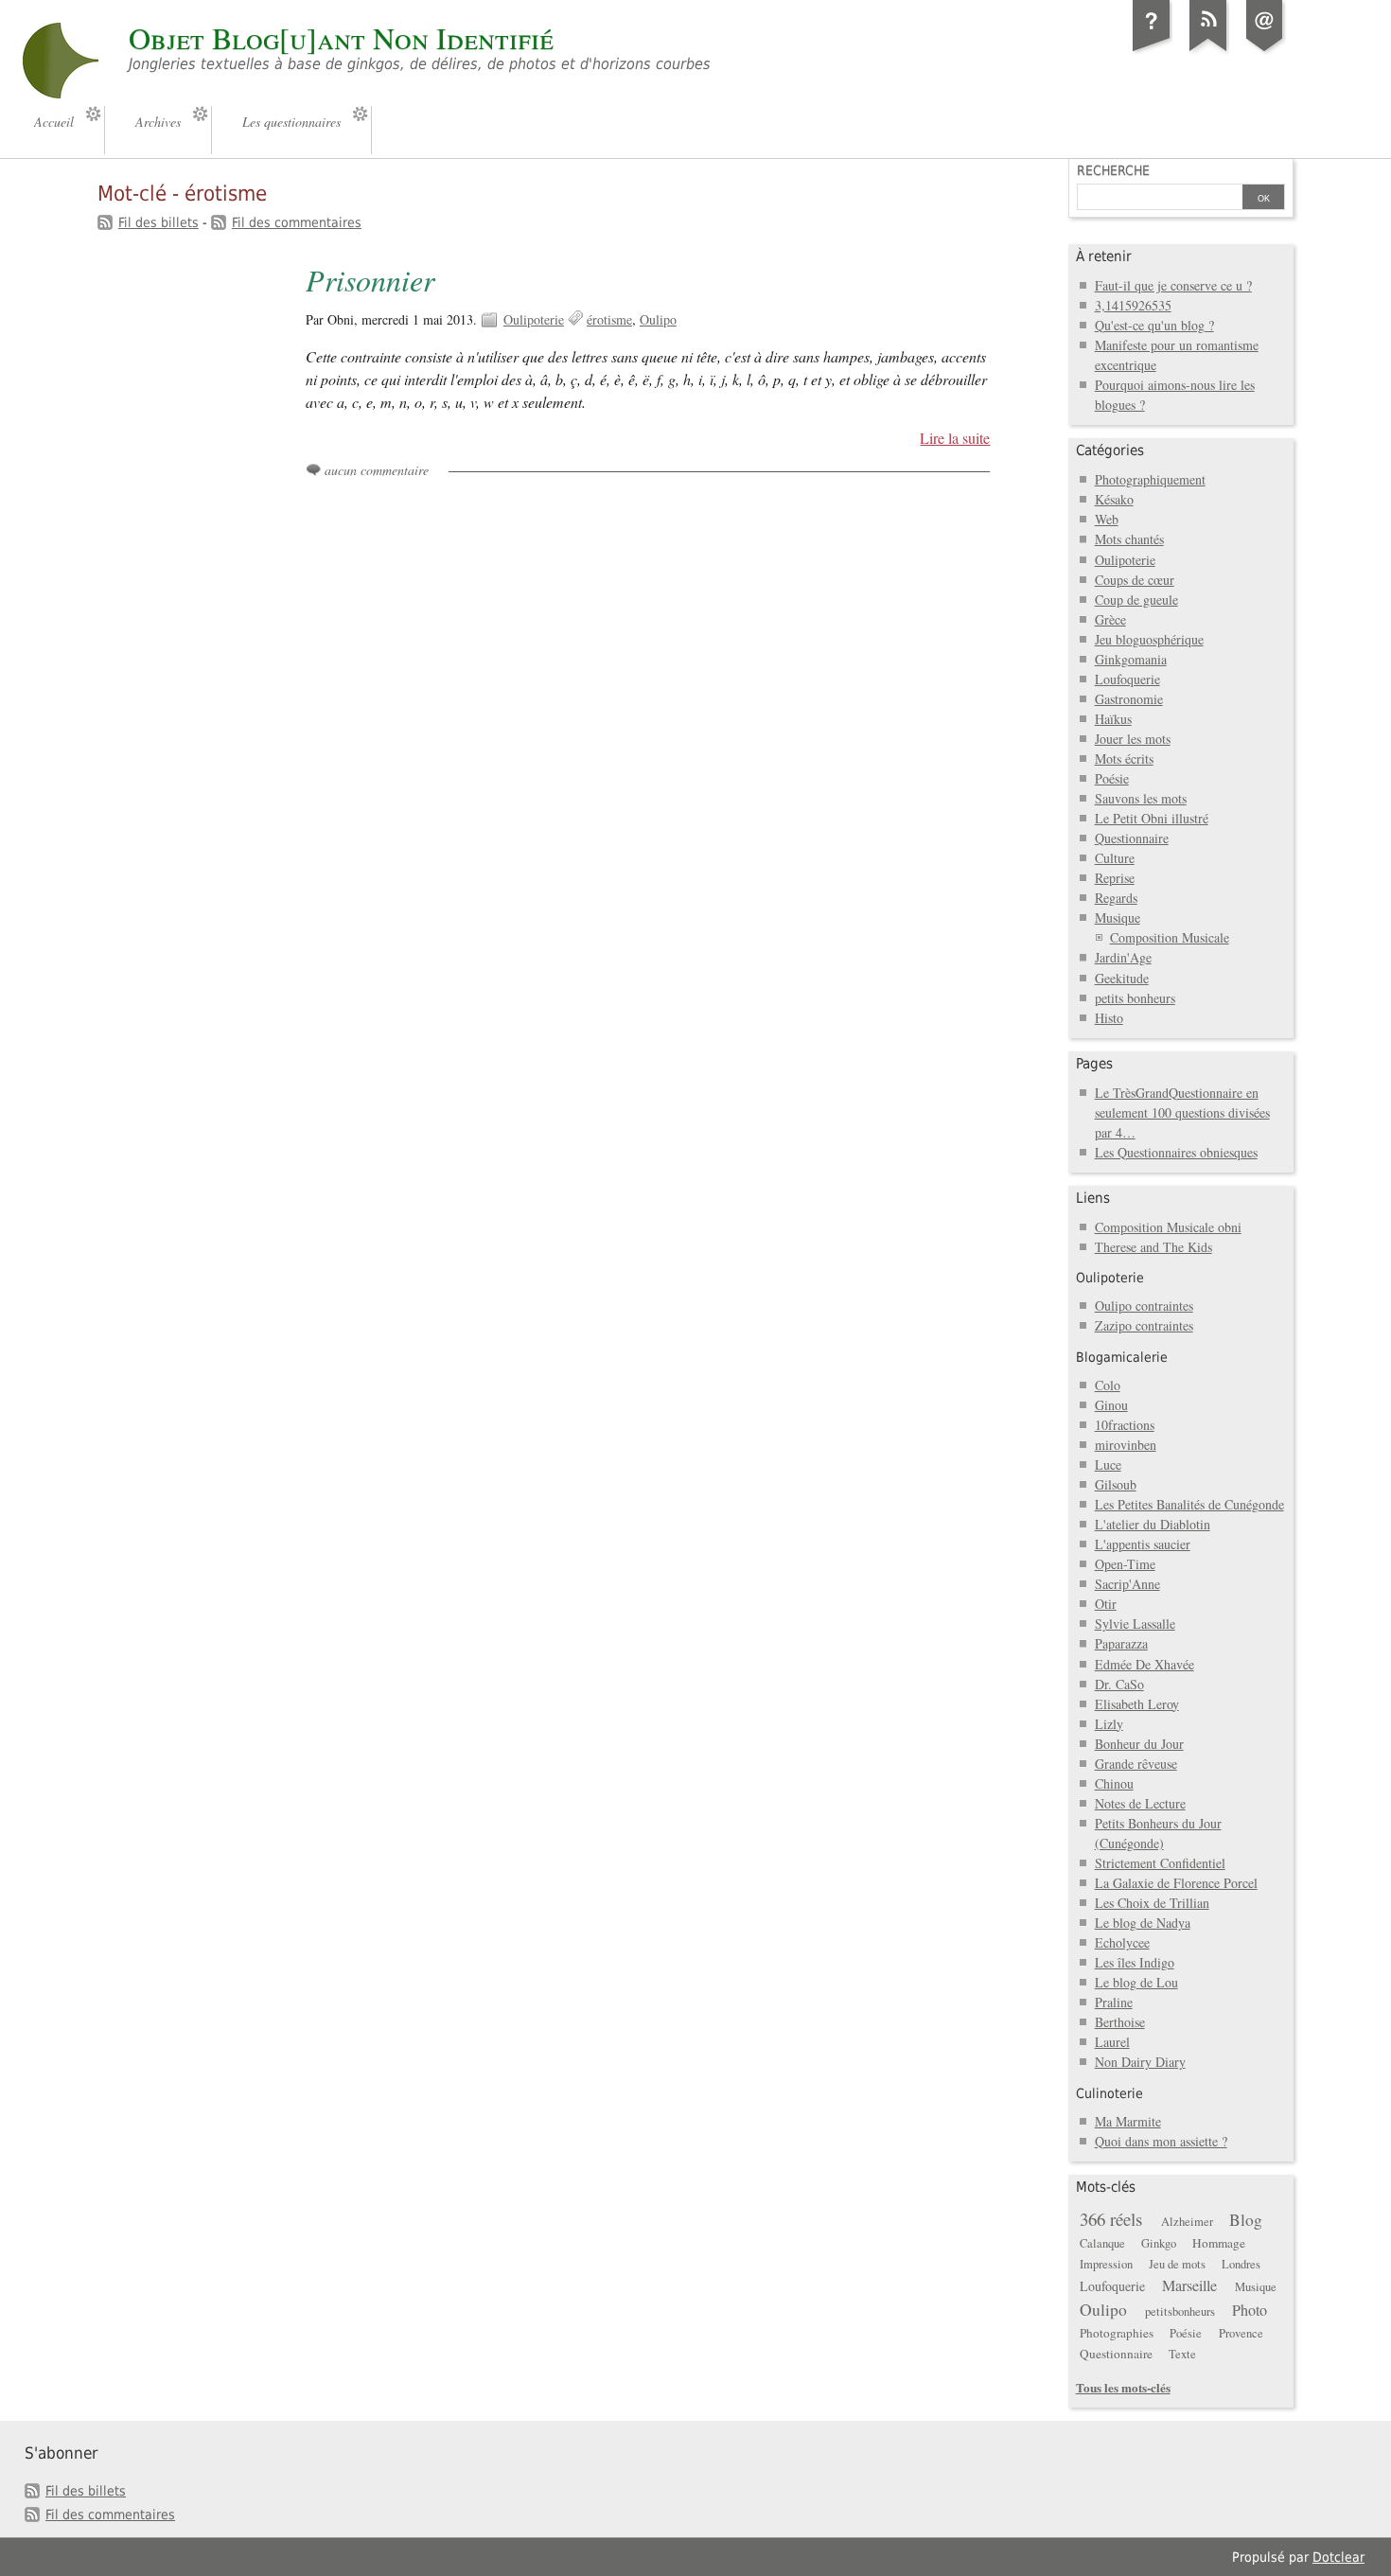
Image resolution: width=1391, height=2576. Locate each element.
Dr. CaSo (1119, 1684)
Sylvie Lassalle (1135, 1623)
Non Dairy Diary (1140, 2062)
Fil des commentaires (297, 222)
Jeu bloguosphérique (1149, 639)
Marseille (1189, 2285)
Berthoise (1120, 2022)
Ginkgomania (1131, 659)
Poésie (1112, 778)
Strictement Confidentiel (1160, 1863)
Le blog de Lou (1136, 1982)
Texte (1182, 2354)
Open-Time (1125, 1564)
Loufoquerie (1127, 679)
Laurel (1112, 2042)
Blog (1246, 2220)
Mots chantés (1129, 539)
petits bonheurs (1135, 998)
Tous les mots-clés (1123, 2387)
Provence (1241, 2333)
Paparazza (1121, 1643)
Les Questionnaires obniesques (1176, 1152)
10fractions (1125, 1425)
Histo (1109, 1018)
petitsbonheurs (1180, 2311)
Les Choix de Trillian (1152, 1903)
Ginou (1111, 1405)
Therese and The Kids (1153, 1247)
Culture (1115, 858)
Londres (1241, 2264)
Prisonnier (370, 280)
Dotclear (1338, 2557)
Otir (1106, 1604)
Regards (1116, 898)
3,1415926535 (1133, 305)
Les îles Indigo (1135, 1962)
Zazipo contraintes (1144, 1325)
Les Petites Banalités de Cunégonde (1189, 1504)
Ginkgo (1159, 2243)
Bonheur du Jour (1139, 1744)
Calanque (1102, 2243)
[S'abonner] (1208, 51)
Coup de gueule (1136, 600)
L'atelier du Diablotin (1153, 1524)
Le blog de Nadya (1143, 1923)
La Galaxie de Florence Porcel (1176, 1883)
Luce (1108, 1464)
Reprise (1115, 878)
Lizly (1109, 1724)
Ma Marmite (1128, 2121)
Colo (1108, 1385)
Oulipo (658, 319)
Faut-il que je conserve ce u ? (1173, 285)
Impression (1106, 2264)
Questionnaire (1132, 838)
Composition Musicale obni (1168, 1227)
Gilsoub (1116, 1484)
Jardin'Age (1123, 957)
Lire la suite (955, 438)
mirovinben (1126, 1445)
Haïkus (1113, 719)
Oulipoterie (534, 319)
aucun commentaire (377, 470)
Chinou (1114, 1783)
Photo (1250, 2310)
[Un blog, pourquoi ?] (1152, 51)
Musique (1118, 917)
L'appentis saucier (1143, 1544)
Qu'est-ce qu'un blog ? (1154, 325)
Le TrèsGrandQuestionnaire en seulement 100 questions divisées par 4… (1182, 1112)
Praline (1114, 2002)
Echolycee (1122, 1942)
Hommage (1219, 2243)
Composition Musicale (1170, 937)
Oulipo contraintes (1144, 1306)
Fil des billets (158, 222)
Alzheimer (1187, 2222)
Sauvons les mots (1141, 798)
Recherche (1113, 170)
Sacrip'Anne (1127, 1584)
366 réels (1111, 2219)
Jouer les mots (1133, 739)
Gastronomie (1129, 699)
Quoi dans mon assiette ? (1161, 2141)
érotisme (609, 319)
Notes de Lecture (1140, 1803)
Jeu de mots (1177, 2264)
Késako (1114, 499)
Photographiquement (1150, 479)
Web (1107, 519)
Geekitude (1122, 978)
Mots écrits (1124, 759)
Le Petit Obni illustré (1152, 818)
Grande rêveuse (1136, 1764)
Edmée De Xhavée (1144, 1664)
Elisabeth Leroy (1137, 1704)
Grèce (1110, 619)
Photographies (1117, 2333)
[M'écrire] (1265, 51)
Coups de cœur (1135, 580)
